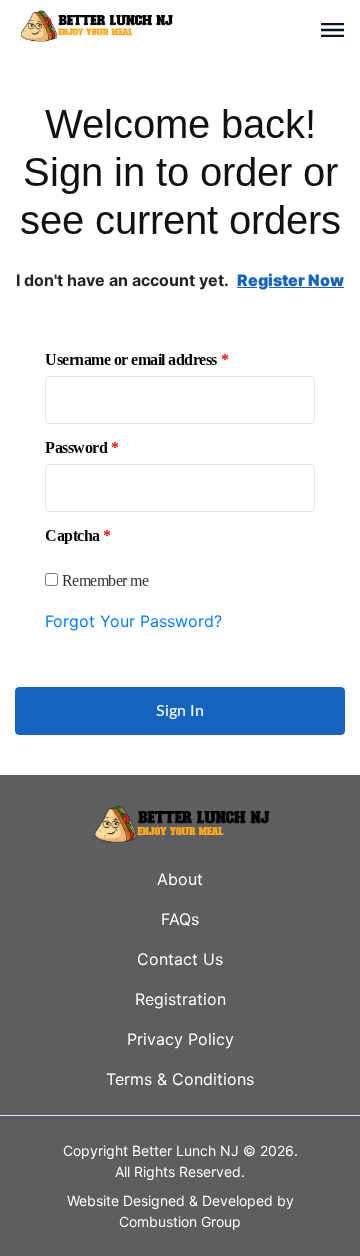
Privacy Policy (180, 1039)
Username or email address (136, 360)
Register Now (290, 280)
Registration (180, 999)
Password (81, 448)
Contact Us (180, 959)
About (180, 879)
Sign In (180, 711)
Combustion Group (180, 1221)
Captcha (78, 536)
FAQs (180, 919)
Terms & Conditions (180, 1079)
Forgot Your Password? (133, 621)
